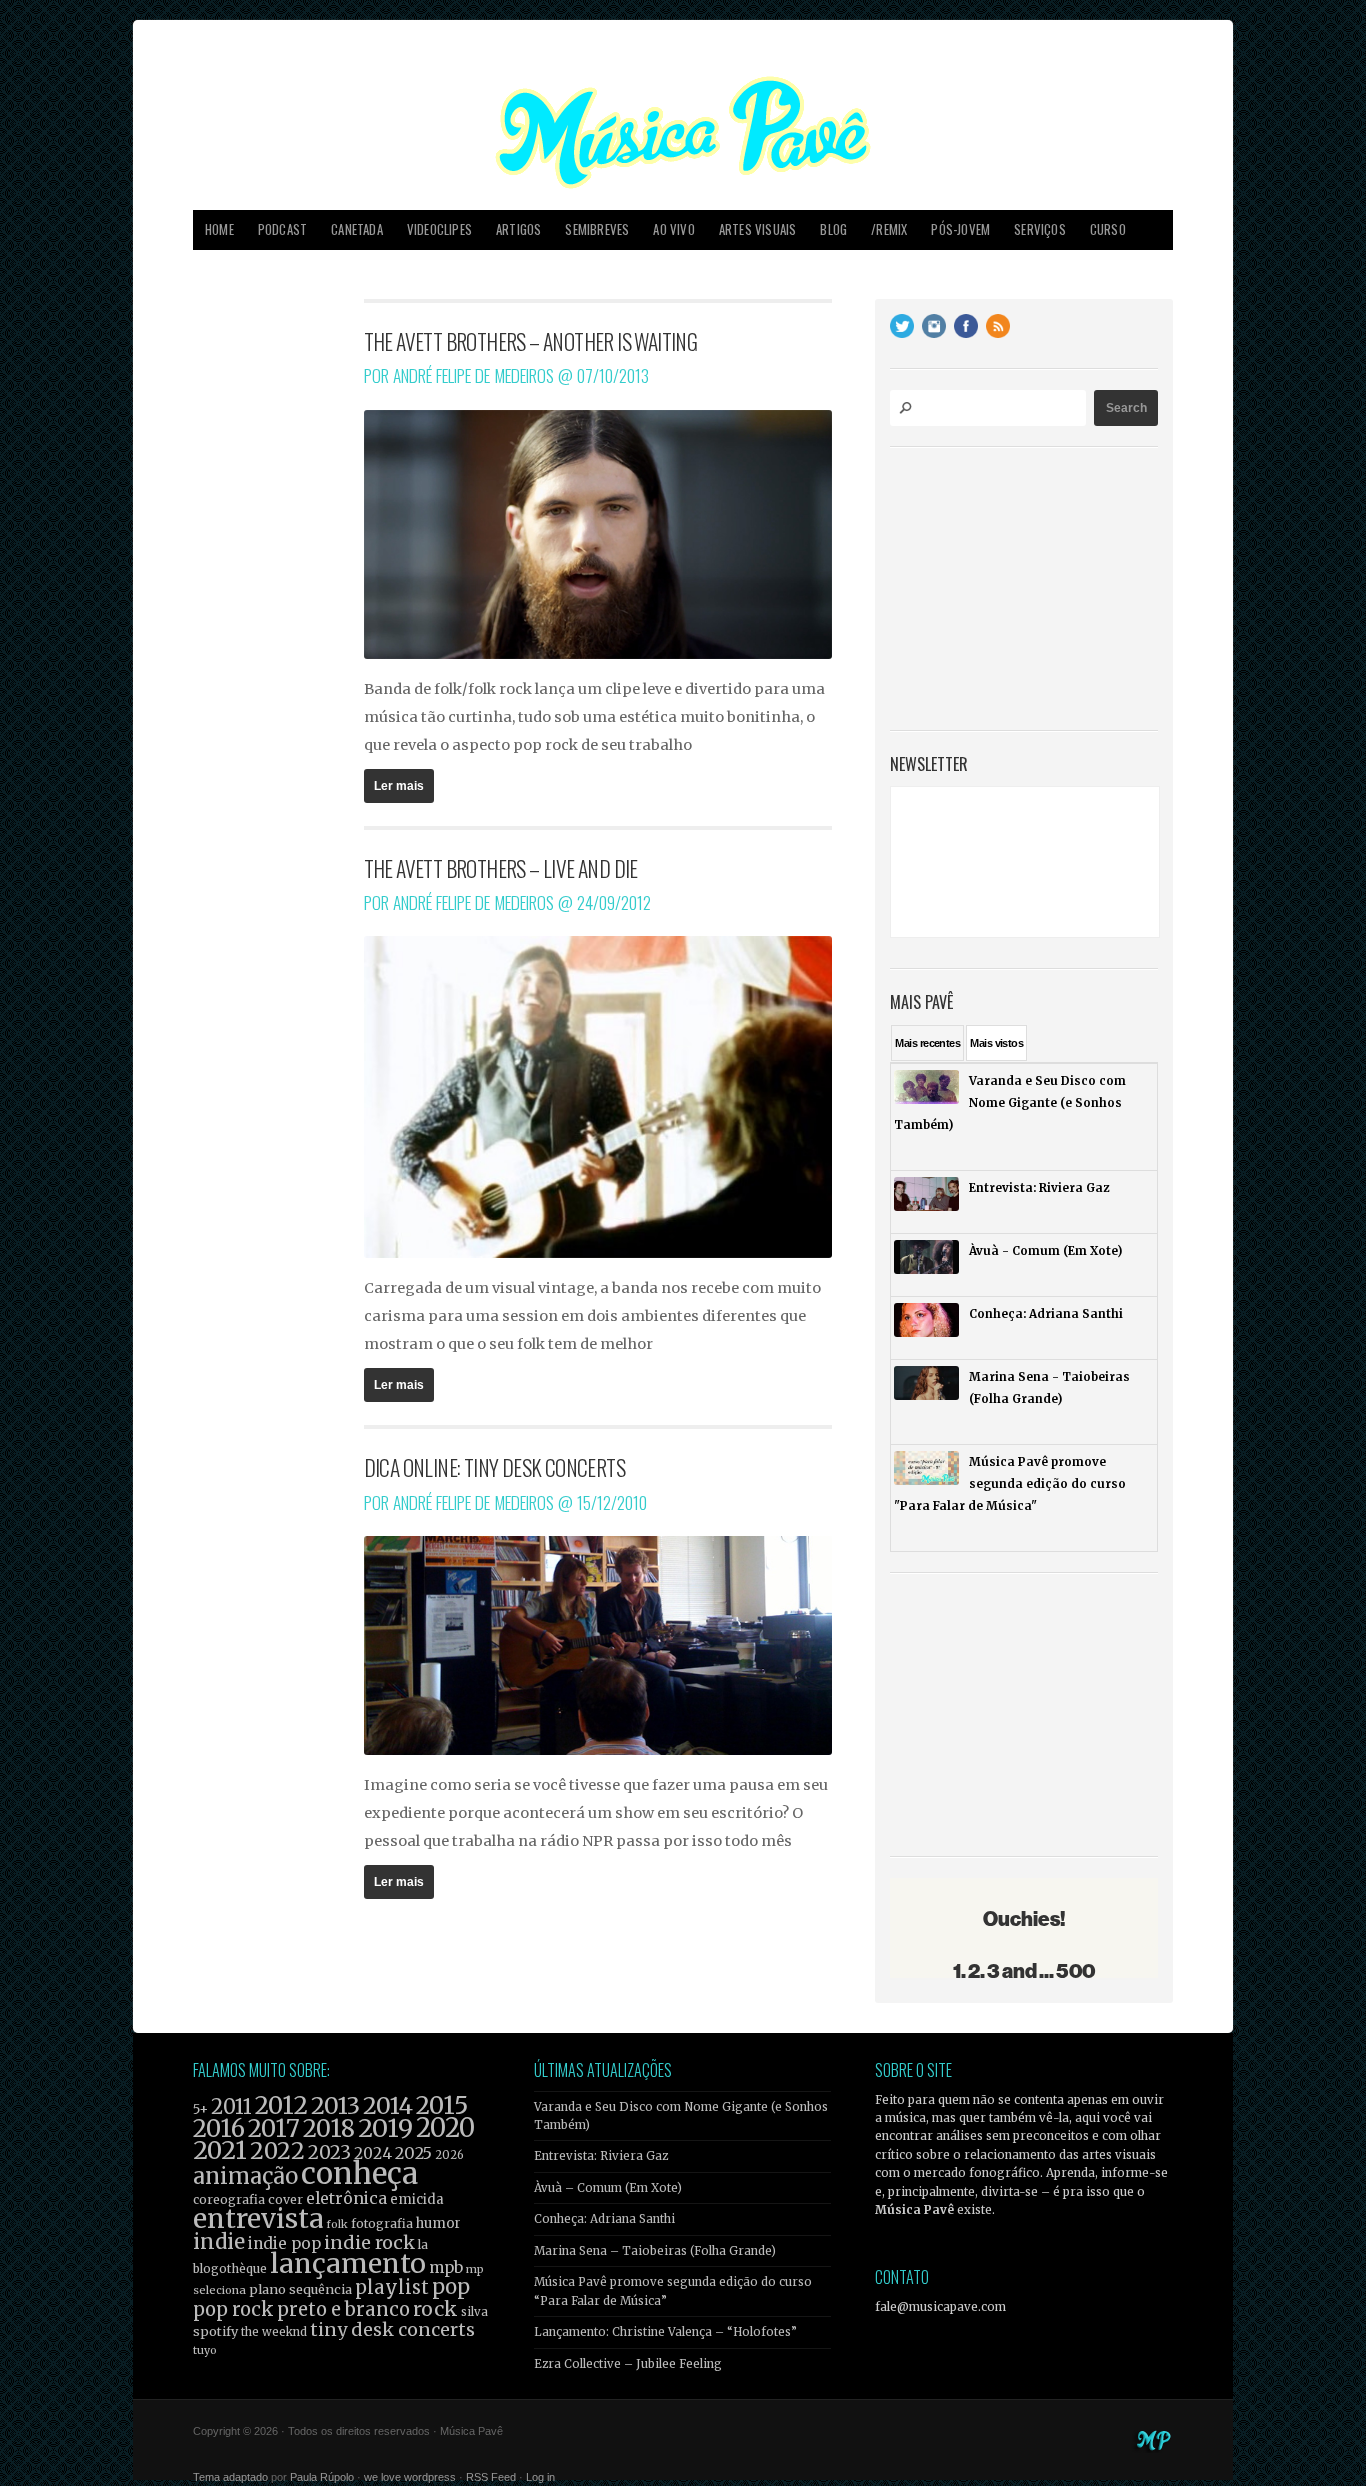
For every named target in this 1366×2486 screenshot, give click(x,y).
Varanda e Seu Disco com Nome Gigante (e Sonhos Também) (681, 2116)
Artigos (518, 229)
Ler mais (399, 786)
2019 (385, 2128)
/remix (889, 229)
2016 (219, 2128)
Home (219, 229)
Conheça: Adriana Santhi (604, 2219)
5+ (200, 2109)
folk (337, 2224)
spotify (215, 2331)
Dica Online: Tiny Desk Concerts (494, 1467)
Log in (540, 2477)
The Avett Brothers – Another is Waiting (531, 341)
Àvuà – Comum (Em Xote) (608, 2188)
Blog (833, 229)
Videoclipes (439, 229)
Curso (1108, 229)
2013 (335, 2105)
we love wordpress (410, 2477)
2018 (329, 2129)
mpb (446, 2267)
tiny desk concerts (392, 2329)
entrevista (258, 2218)
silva (474, 2312)
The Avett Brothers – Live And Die (501, 868)
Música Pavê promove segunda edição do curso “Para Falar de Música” (673, 2291)
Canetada (357, 229)
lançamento (348, 2263)
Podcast (282, 229)
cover (285, 2199)
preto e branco (343, 2309)
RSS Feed (491, 2477)
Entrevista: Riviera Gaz (601, 2156)
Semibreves (597, 229)
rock (435, 2309)
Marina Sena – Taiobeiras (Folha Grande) (655, 2251)
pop (451, 2286)
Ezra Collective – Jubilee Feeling (628, 2364)
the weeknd (274, 2332)
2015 (442, 2105)
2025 (413, 2153)
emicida (417, 2199)
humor (438, 2223)
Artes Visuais (758, 229)
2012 (281, 2105)
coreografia (229, 2199)
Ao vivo (673, 229)
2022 (277, 2151)
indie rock (369, 2242)
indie (219, 2242)
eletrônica (346, 2198)
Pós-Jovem (960, 229)
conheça (359, 2173)
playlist (392, 2287)
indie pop (284, 2243)
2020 (445, 2128)
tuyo (205, 2350)
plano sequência (300, 2289)
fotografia (382, 2223)
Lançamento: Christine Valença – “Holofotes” (665, 2332)
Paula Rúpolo (322, 2477)
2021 (220, 2150)
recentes (927, 1043)
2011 (231, 2107)
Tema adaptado (230, 2477)
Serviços (1040, 229)
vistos (996, 1043)
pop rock (233, 2309)
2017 (274, 2128)
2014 (388, 2105)
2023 (329, 2152)
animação (245, 2176)
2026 (449, 2155)
